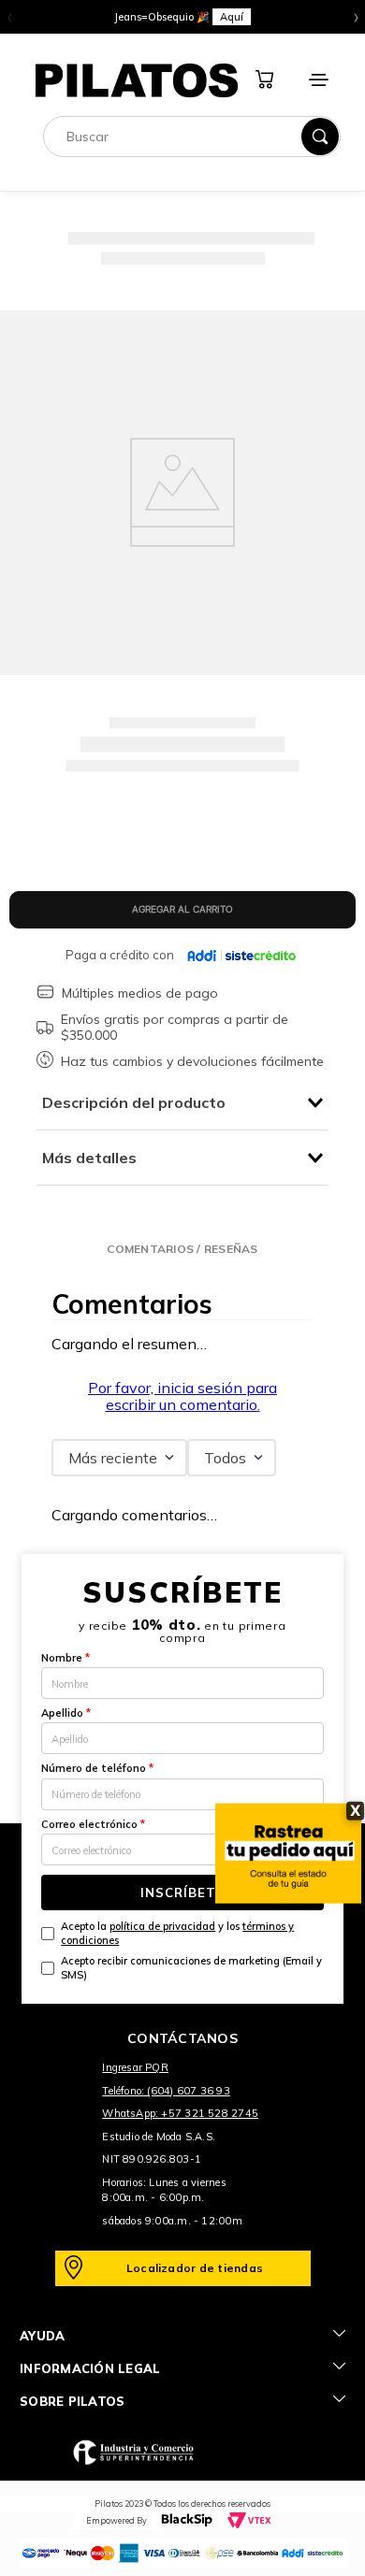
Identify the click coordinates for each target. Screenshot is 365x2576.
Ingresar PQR (135, 2067)
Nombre (66, 1658)
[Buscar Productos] (320, 137)
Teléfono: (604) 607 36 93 (166, 2091)
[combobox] (192, 137)
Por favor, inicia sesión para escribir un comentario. (182, 1396)
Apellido (66, 1713)
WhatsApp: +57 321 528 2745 (180, 2113)
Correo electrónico (93, 1824)
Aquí (289, 17)
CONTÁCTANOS (182, 2038)
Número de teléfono (97, 1768)
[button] (182, 1249)
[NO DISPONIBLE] (183, 910)
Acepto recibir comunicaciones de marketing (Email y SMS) (191, 1968)
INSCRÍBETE (182, 1892)
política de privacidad (162, 1926)
